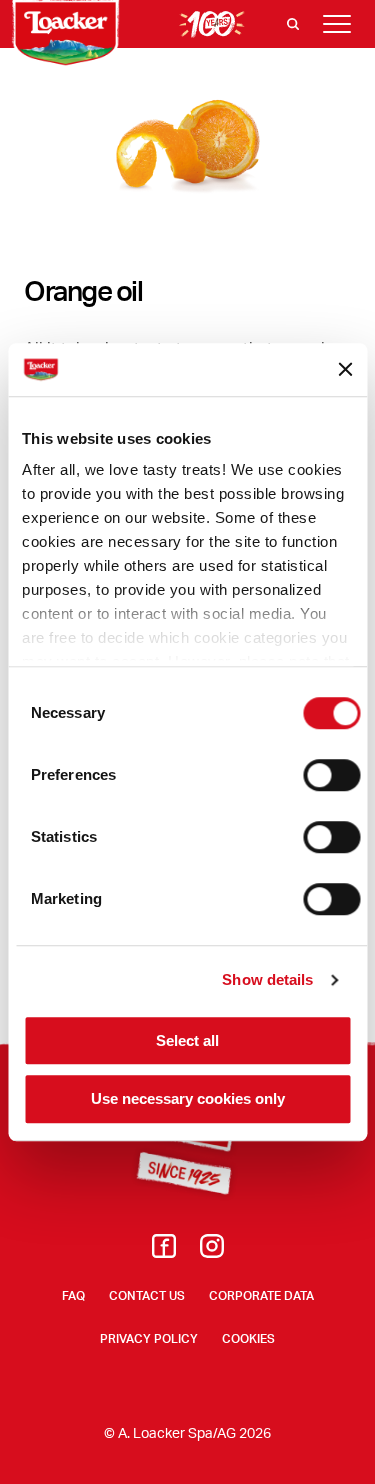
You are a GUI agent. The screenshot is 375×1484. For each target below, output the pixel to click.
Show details (267, 979)
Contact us (147, 1295)
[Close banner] (345, 370)
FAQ (73, 1295)
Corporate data (261, 1295)
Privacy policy (149, 1338)
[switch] (331, 775)
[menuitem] (164, 1251)
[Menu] (337, 24)
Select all (187, 1040)
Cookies (248, 1338)
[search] (293, 24)
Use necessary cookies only (188, 1099)
